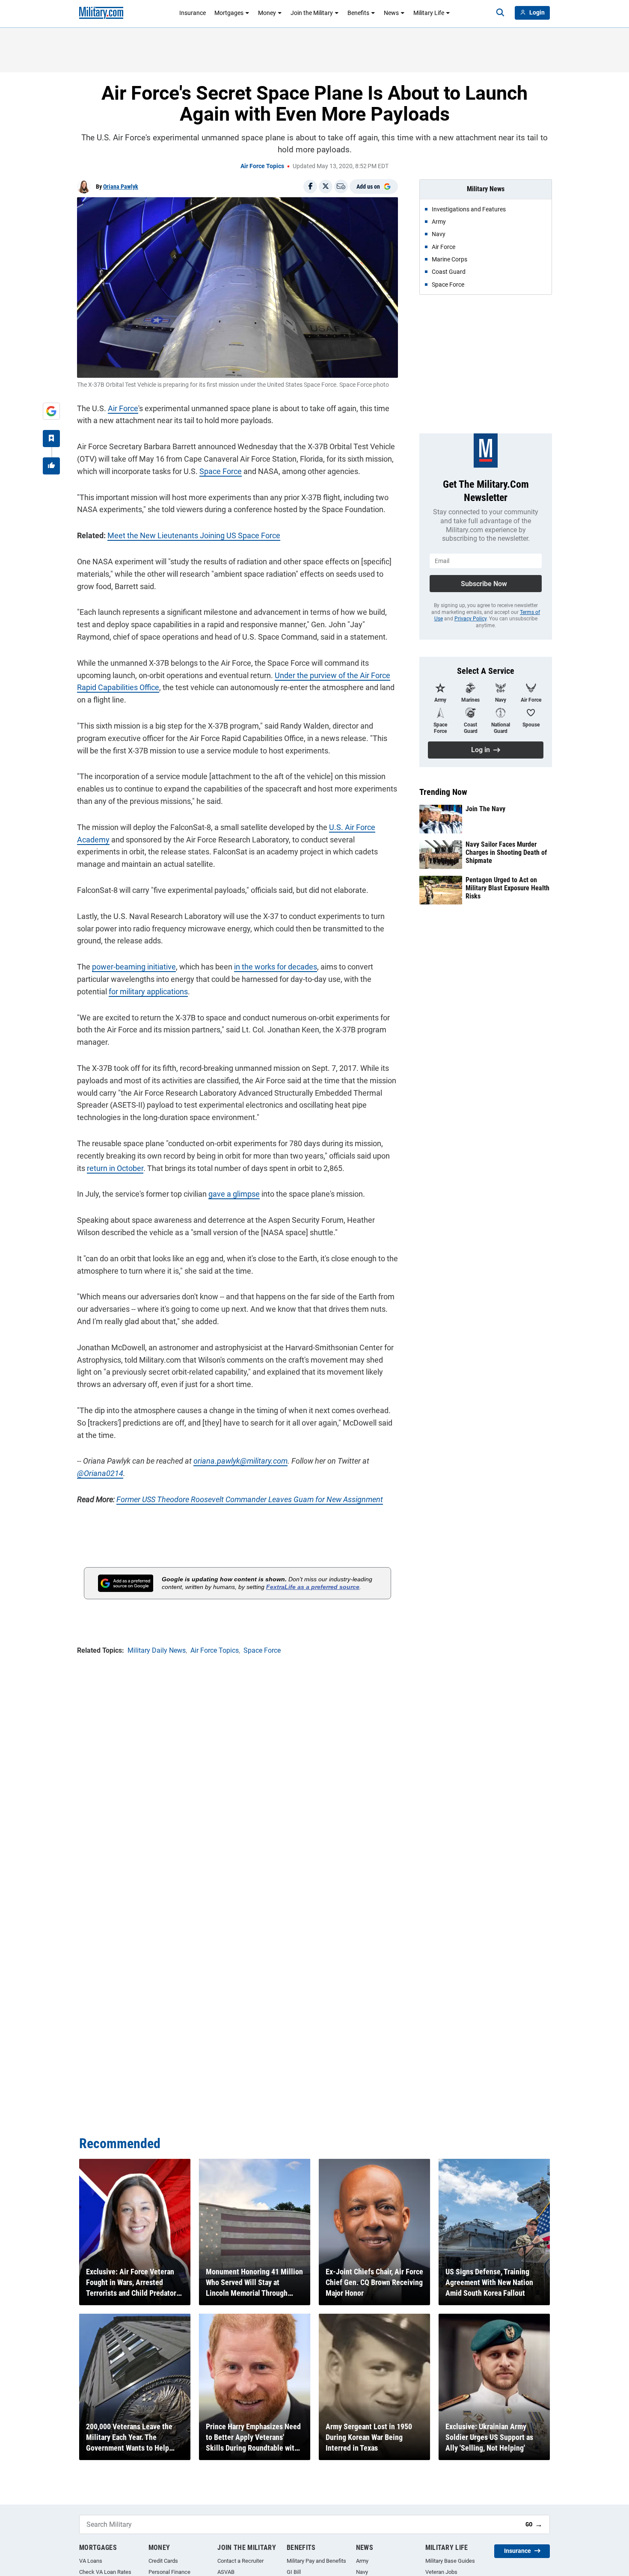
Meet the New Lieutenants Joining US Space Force (194, 535)
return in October (115, 1168)
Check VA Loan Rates (105, 2572)
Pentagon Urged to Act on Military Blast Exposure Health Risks (507, 888)
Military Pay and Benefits (316, 2561)
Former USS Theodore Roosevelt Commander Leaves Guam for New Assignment (250, 1499)
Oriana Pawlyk (121, 187)
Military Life (429, 13)
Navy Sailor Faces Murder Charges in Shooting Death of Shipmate (506, 852)
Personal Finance (169, 2572)
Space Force (221, 471)
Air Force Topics (262, 166)
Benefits (358, 13)
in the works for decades (276, 967)
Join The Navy (485, 809)
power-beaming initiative (134, 967)
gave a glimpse (234, 1194)
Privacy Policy (470, 619)
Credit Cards (163, 2561)
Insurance (193, 13)
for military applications (148, 992)
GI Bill (294, 2572)
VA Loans (91, 2561)
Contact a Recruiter (240, 2561)
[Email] (341, 187)
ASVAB (226, 2572)
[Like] (51, 466)
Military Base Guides (450, 2561)
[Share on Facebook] (310, 187)
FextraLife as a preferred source (313, 1587)
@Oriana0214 (100, 1473)
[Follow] (51, 439)
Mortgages (229, 13)
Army (362, 2561)
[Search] (500, 13)
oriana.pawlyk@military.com (240, 1461)
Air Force (123, 408)
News (391, 13)
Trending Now (443, 792)
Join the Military (312, 13)
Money (267, 13)
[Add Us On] (51, 411)
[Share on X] (326, 187)
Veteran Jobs (441, 2572)
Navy (362, 2572)
